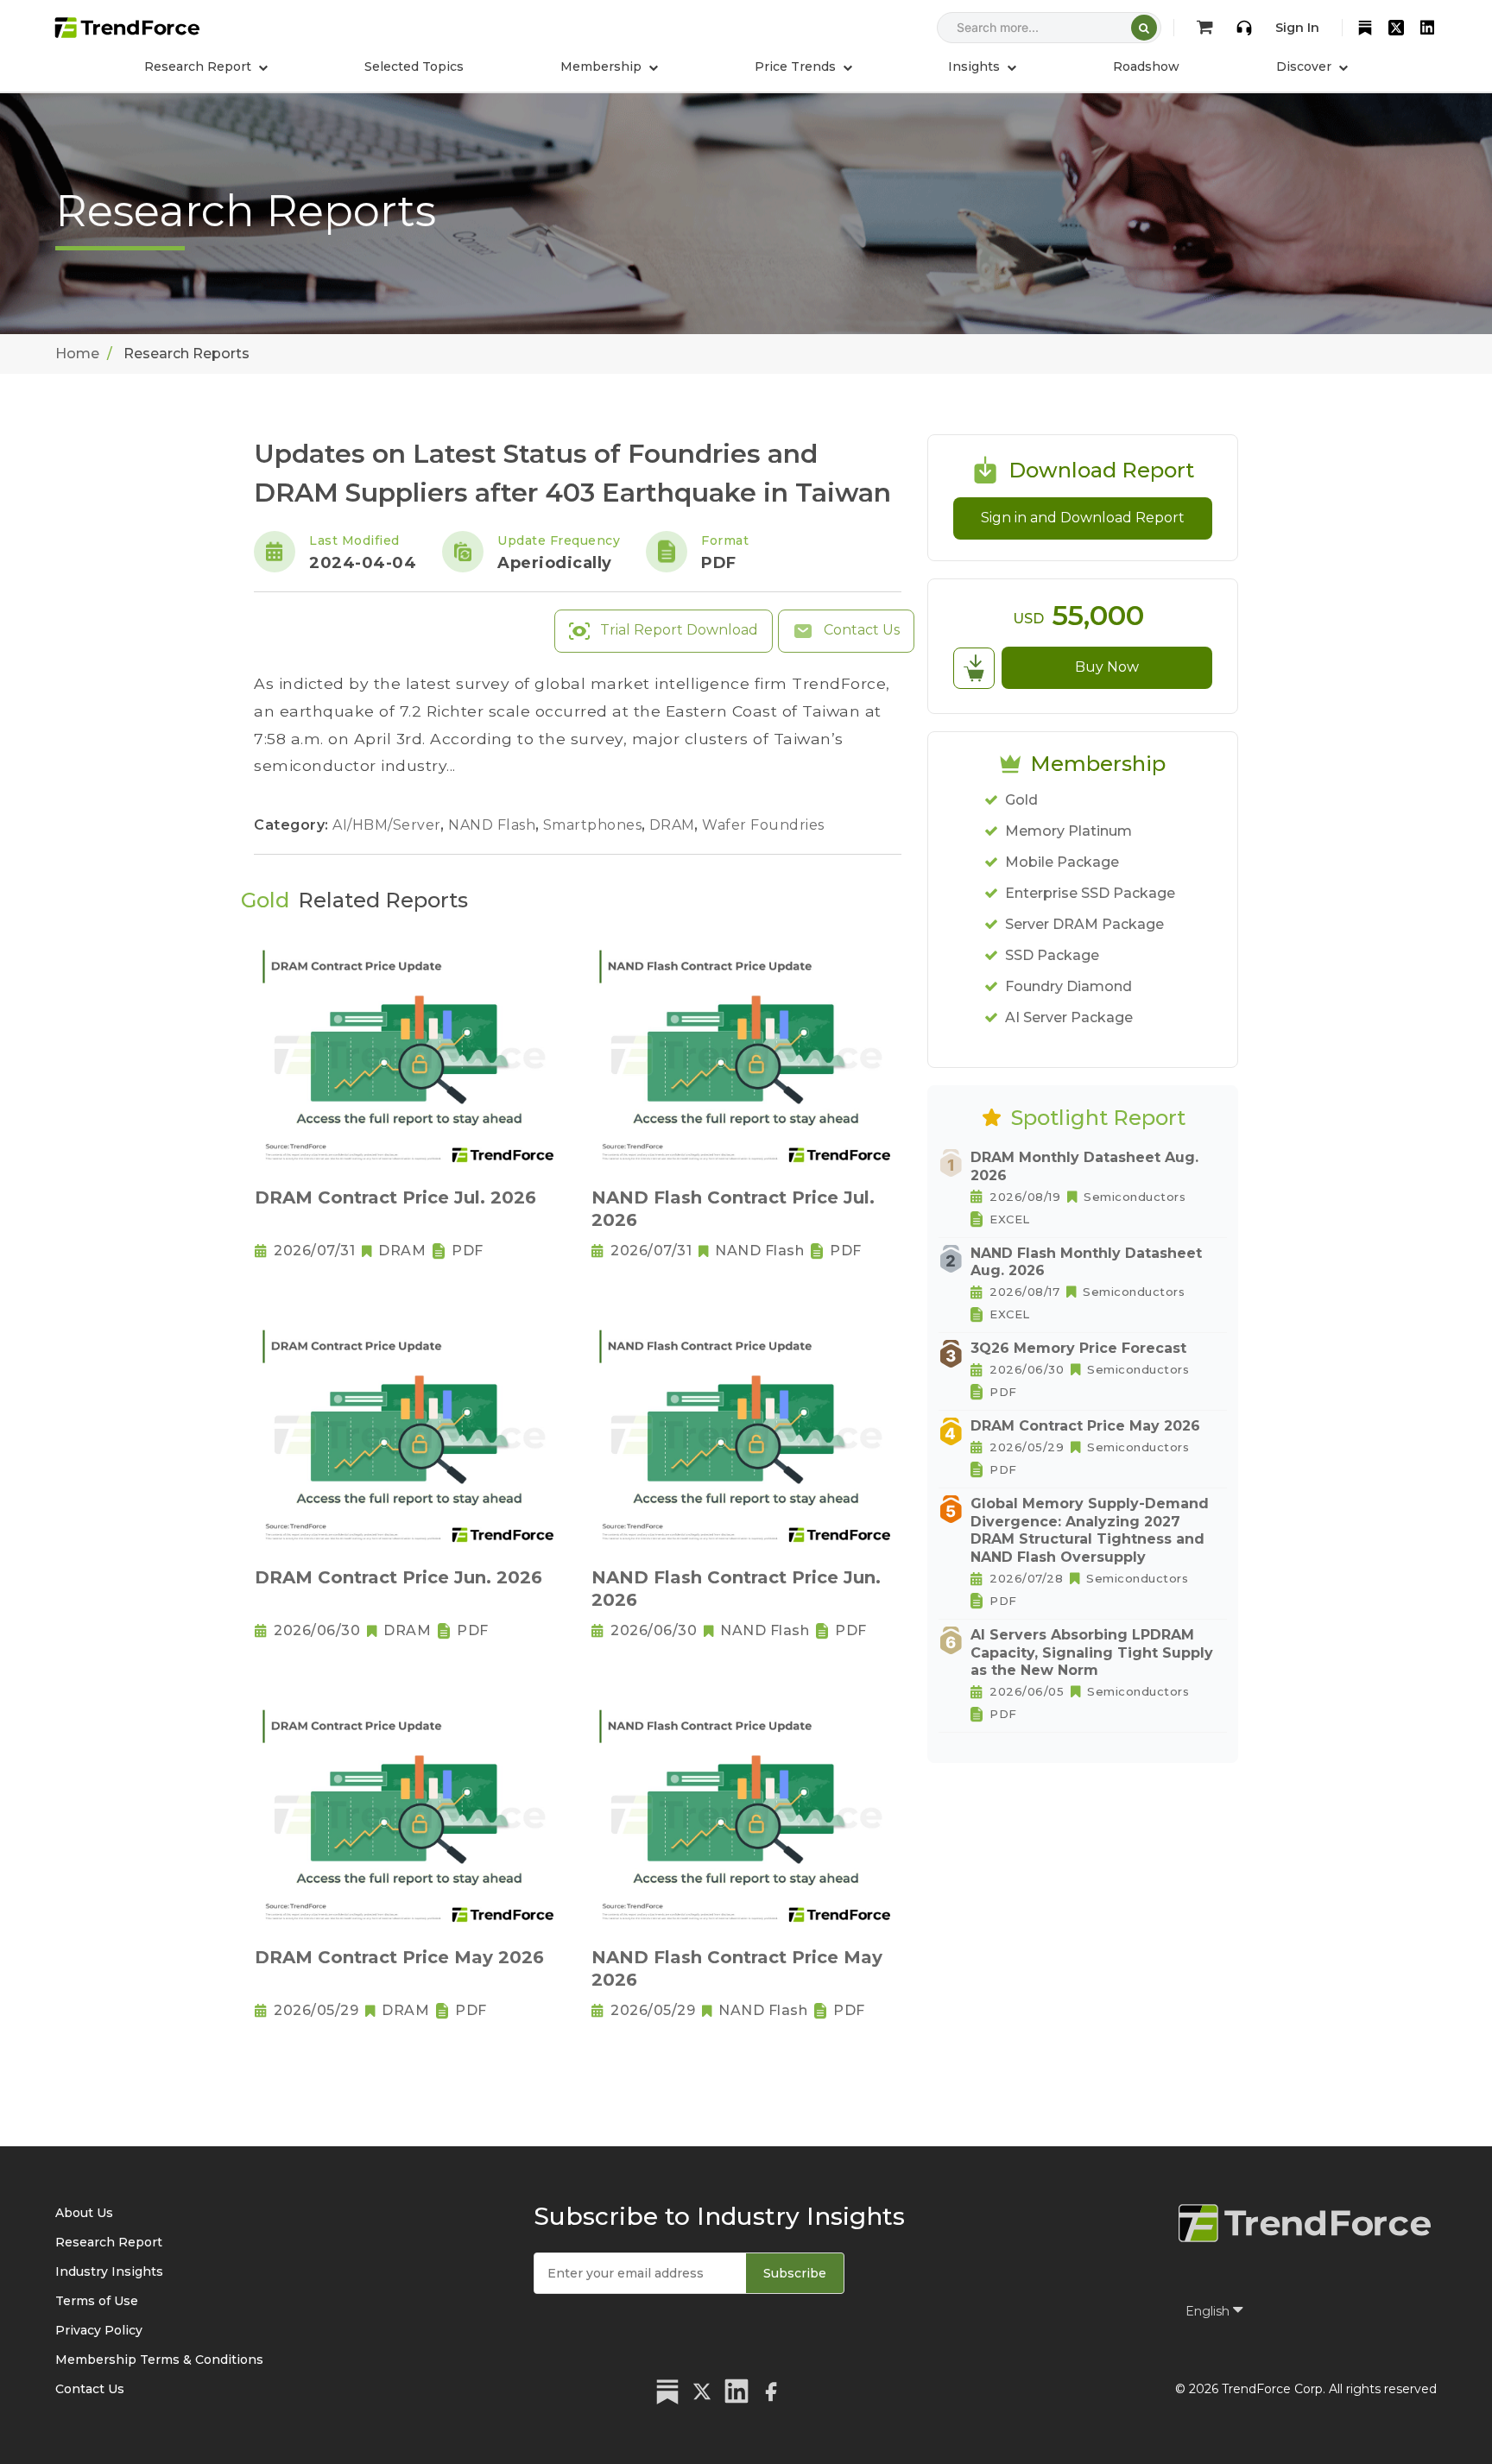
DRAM (674, 825)
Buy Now (1107, 667)
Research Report (109, 2242)
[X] (1396, 28)
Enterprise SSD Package (1090, 893)
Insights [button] (976, 66)
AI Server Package (1069, 1017)
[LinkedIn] (1427, 28)
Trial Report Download (677, 630)
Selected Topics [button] (414, 66)
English (1209, 2311)
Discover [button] (1305, 66)
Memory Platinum (1068, 831)
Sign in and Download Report (1083, 518)
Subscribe (795, 2273)
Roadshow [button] (1146, 66)
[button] (609, 66)
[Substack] (1365, 28)
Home (77, 354)
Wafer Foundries (763, 825)
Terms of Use (97, 2301)
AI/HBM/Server (389, 825)
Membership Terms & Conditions (159, 2360)
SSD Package (1052, 955)
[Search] (1144, 28)
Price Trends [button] (797, 66)
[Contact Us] (1244, 28)
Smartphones (594, 825)
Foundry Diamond (1068, 986)
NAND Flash (494, 825)
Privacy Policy (99, 2330)
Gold (1021, 800)
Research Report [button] (199, 66)
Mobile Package (1062, 862)
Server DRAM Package (1084, 924)
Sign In (1297, 28)
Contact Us (860, 630)
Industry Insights (109, 2271)
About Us (84, 2213)
